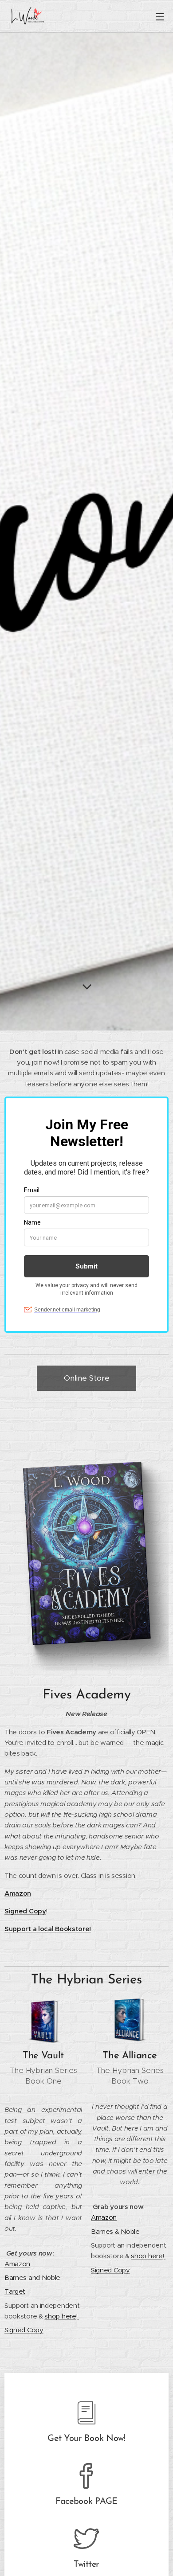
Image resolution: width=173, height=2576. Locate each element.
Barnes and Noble (32, 2277)
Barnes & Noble (116, 2231)
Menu (160, 16)
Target (15, 2291)
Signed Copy (24, 2330)
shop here (60, 2316)
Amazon (18, 1893)
